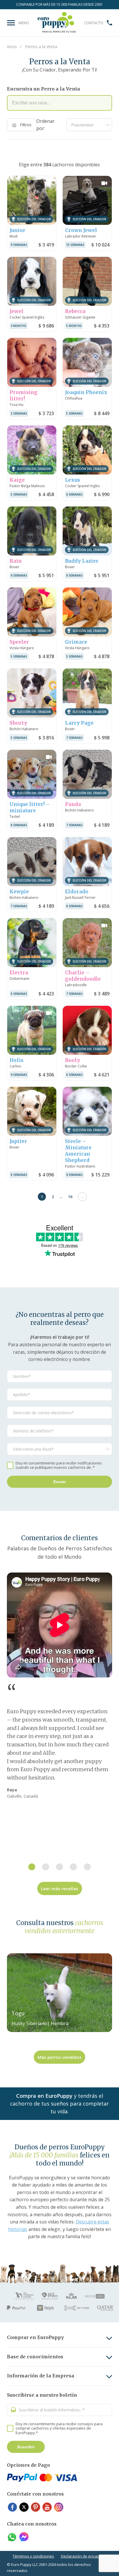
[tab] (32, 1867)
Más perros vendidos (59, 2057)
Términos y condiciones (33, 2556)
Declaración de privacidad (84, 2556)
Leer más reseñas (60, 1888)
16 (70, 1197)
